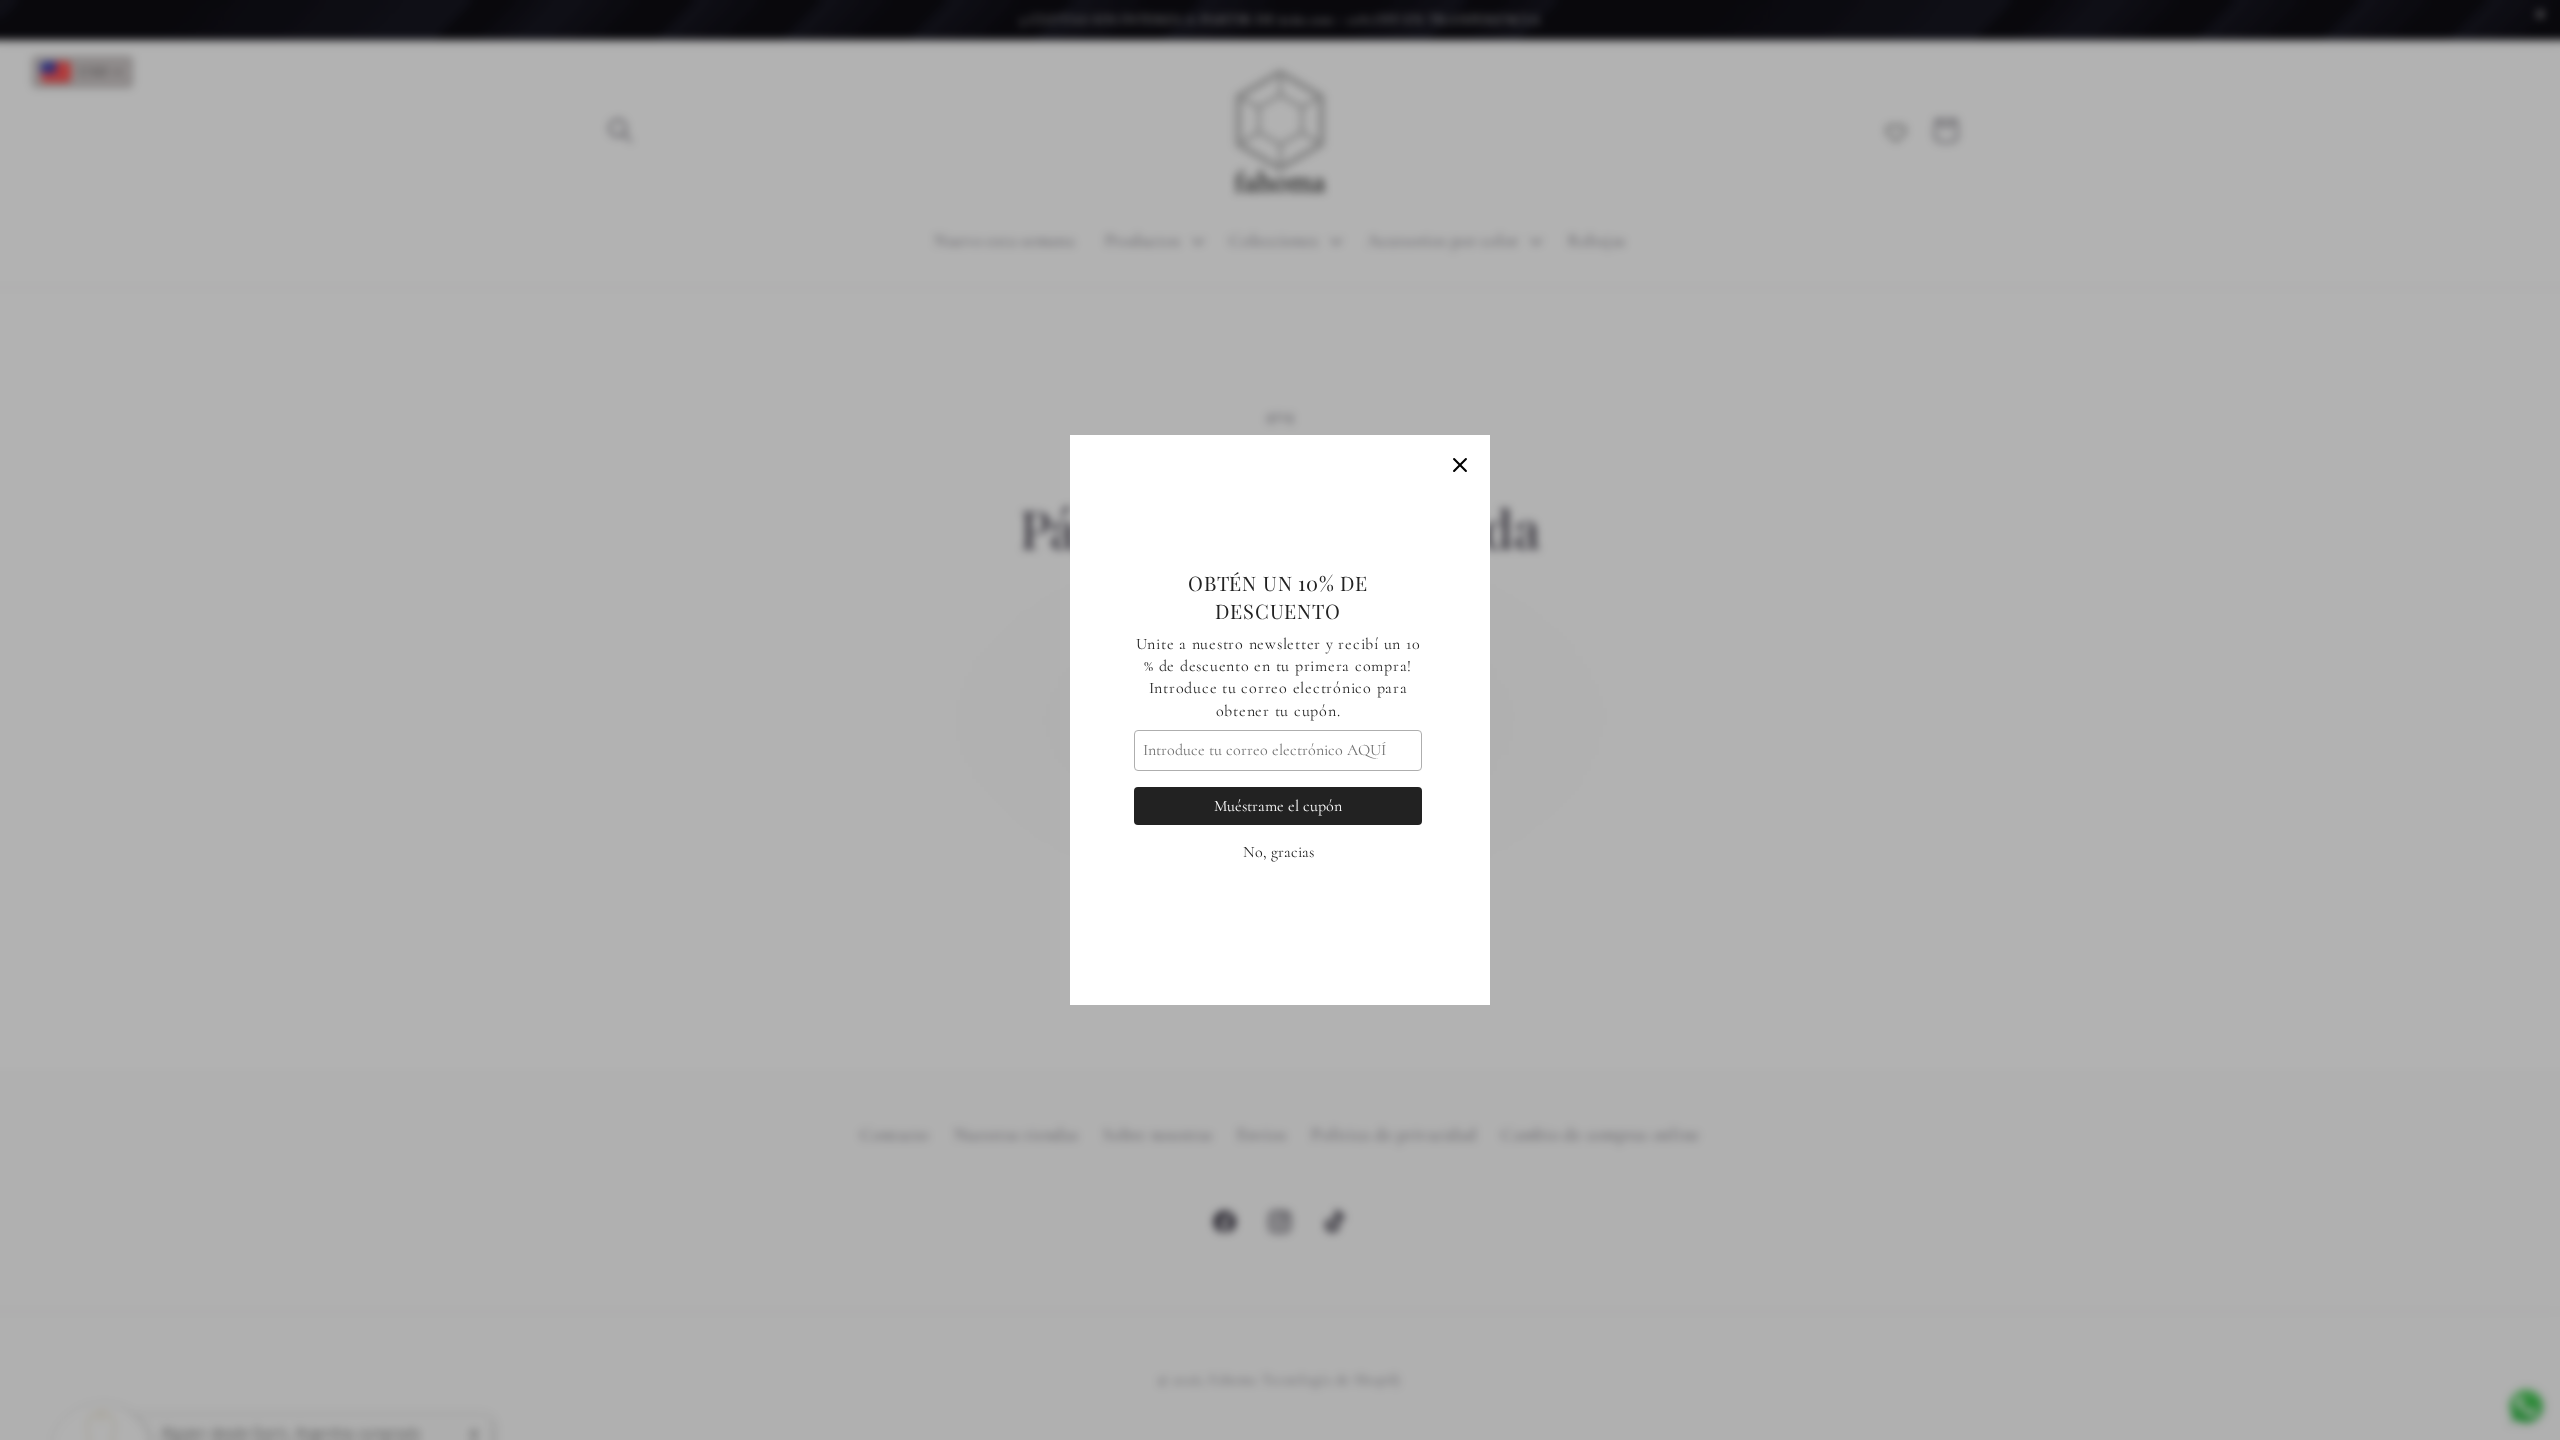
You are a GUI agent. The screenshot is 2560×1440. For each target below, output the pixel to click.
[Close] (1460, 465)
